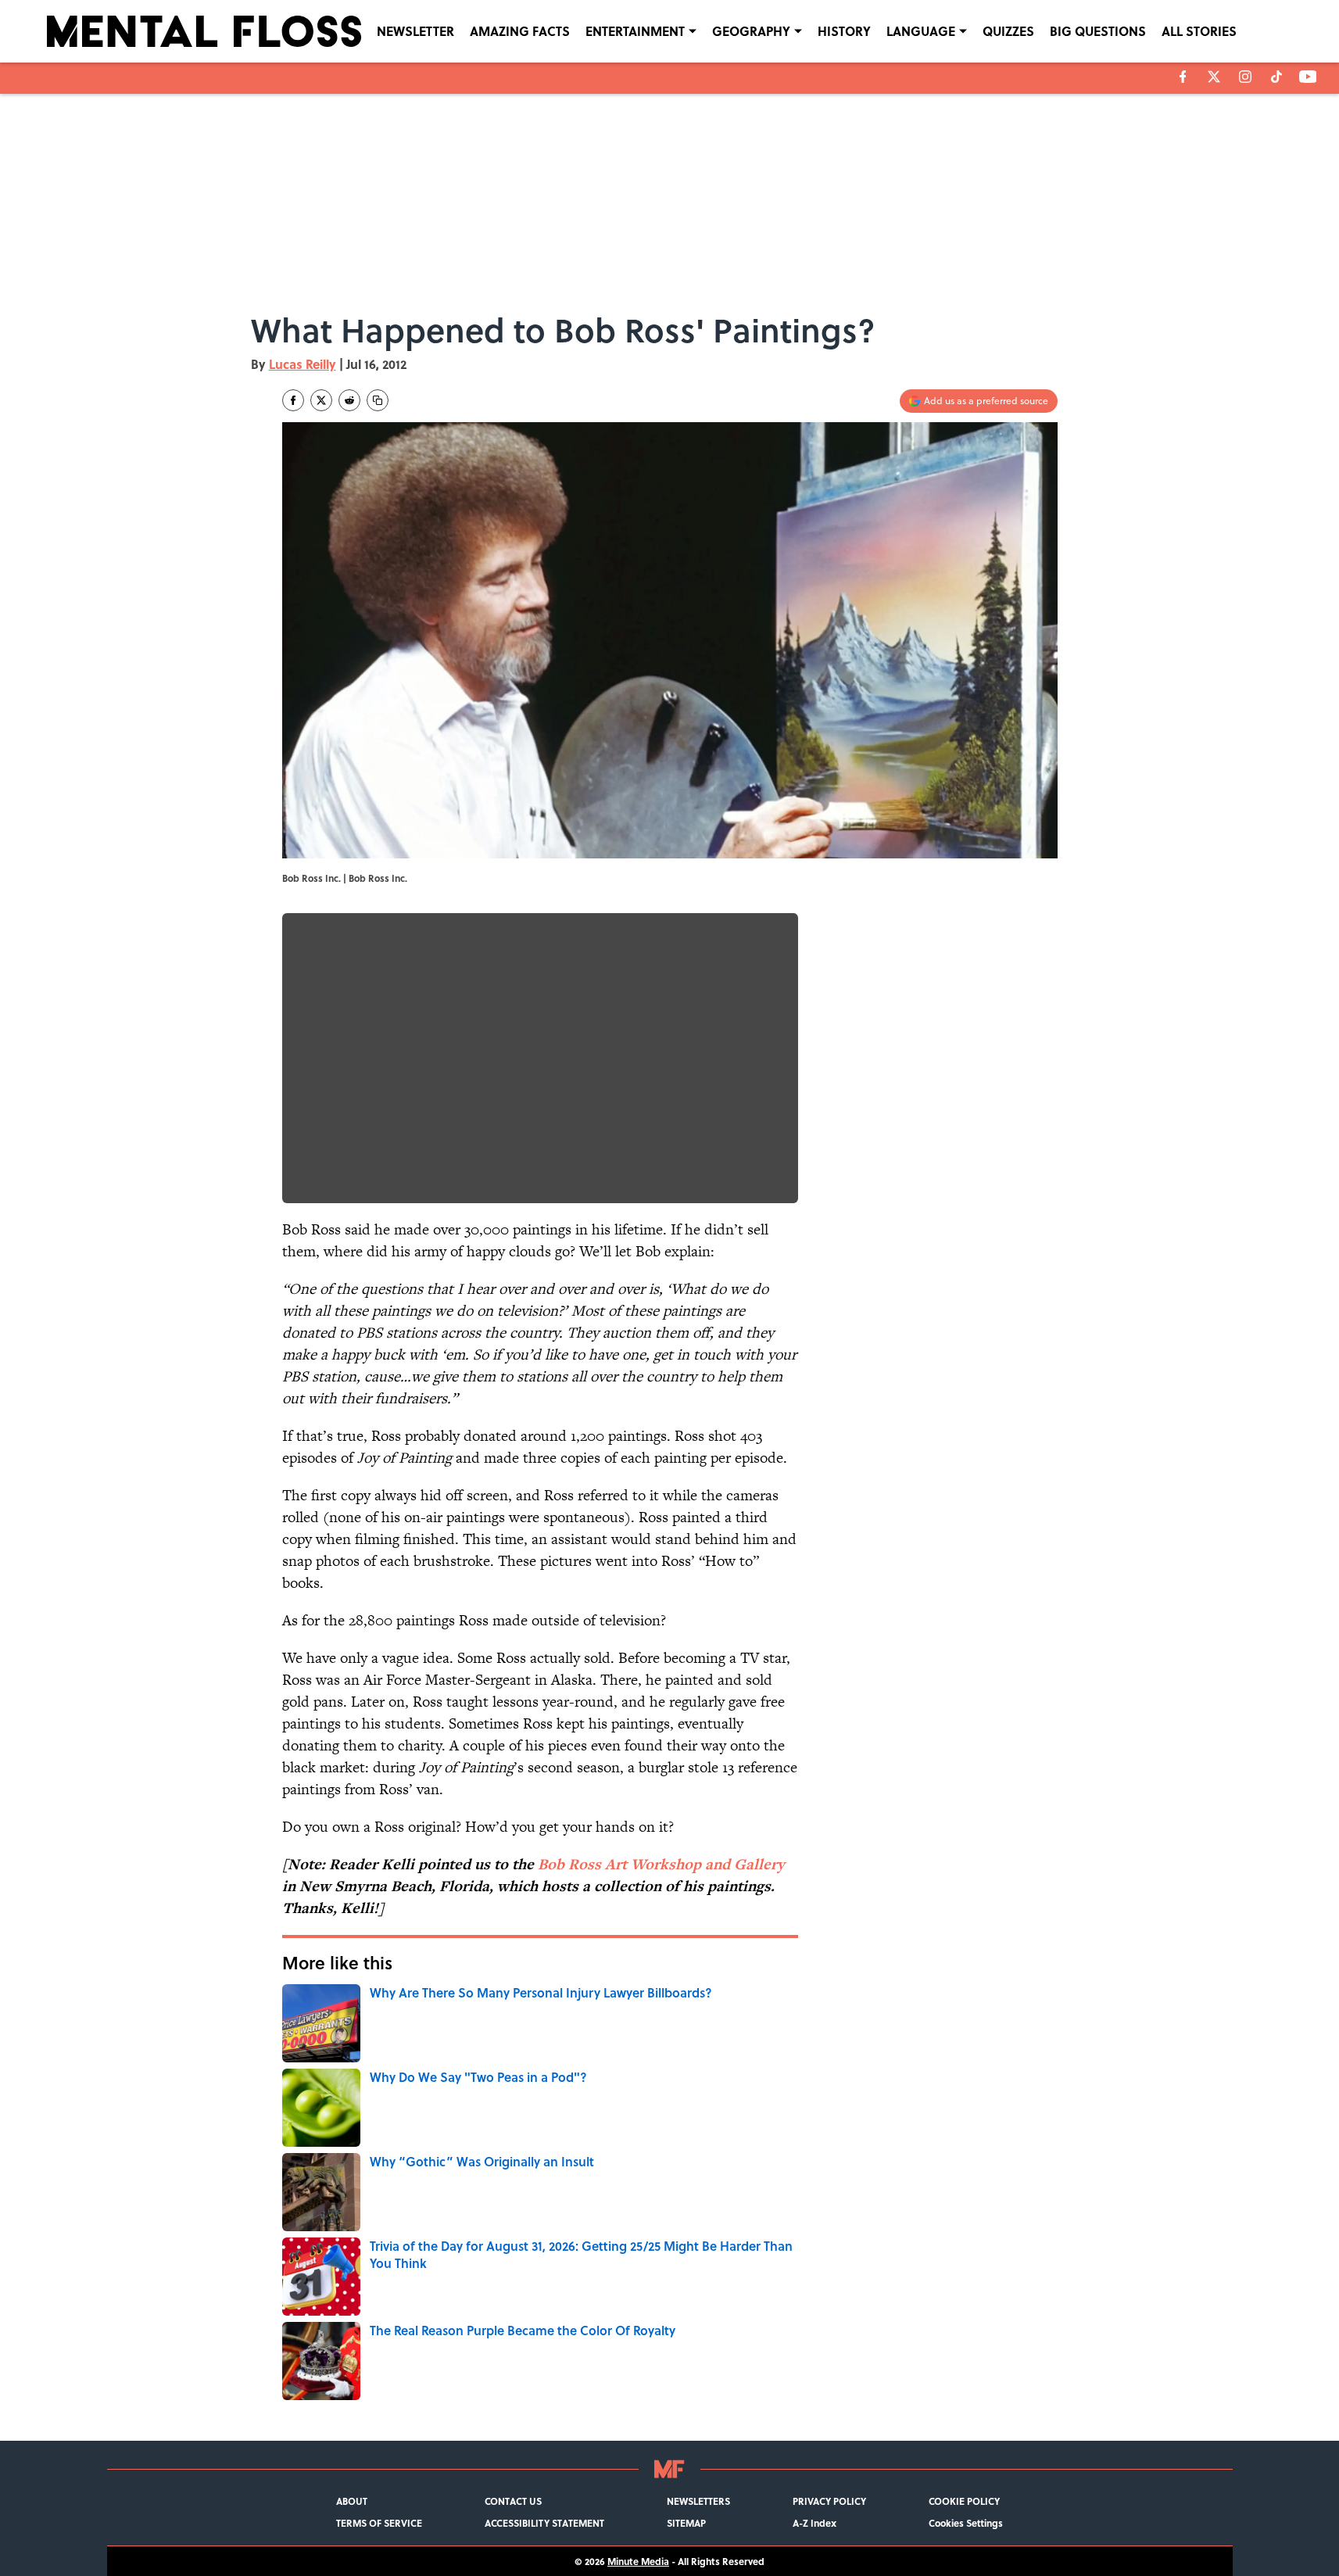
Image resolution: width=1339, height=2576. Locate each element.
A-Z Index (814, 2523)
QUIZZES (1008, 31)
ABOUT (352, 2501)
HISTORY (844, 31)
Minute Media (638, 2561)
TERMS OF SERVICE (379, 2523)
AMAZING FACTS (520, 31)
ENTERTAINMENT (635, 31)
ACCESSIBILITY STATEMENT (544, 2523)
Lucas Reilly (303, 364)
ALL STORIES (1199, 31)
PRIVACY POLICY (829, 2501)
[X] (1214, 77)
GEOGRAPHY (751, 31)
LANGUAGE (921, 31)
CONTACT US (513, 2501)
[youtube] (1308, 77)
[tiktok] (1276, 77)
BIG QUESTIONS (1098, 31)
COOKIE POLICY (964, 2501)
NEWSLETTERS (698, 2501)
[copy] (378, 400)
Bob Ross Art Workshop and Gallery (661, 1864)
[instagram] (1245, 77)
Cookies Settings (966, 2523)
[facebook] (1183, 77)
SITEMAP (686, 2523)
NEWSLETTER (415, 31)
